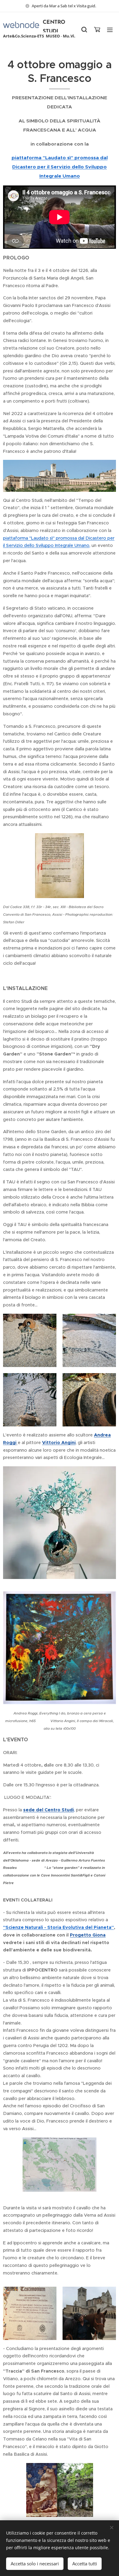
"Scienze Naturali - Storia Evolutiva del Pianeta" (58, 1927)
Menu (110, 30)
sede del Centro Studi (49, 1810)
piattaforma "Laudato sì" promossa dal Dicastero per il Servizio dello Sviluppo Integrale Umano (60, 167)
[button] (84, 30)
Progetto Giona (88, 1935)
